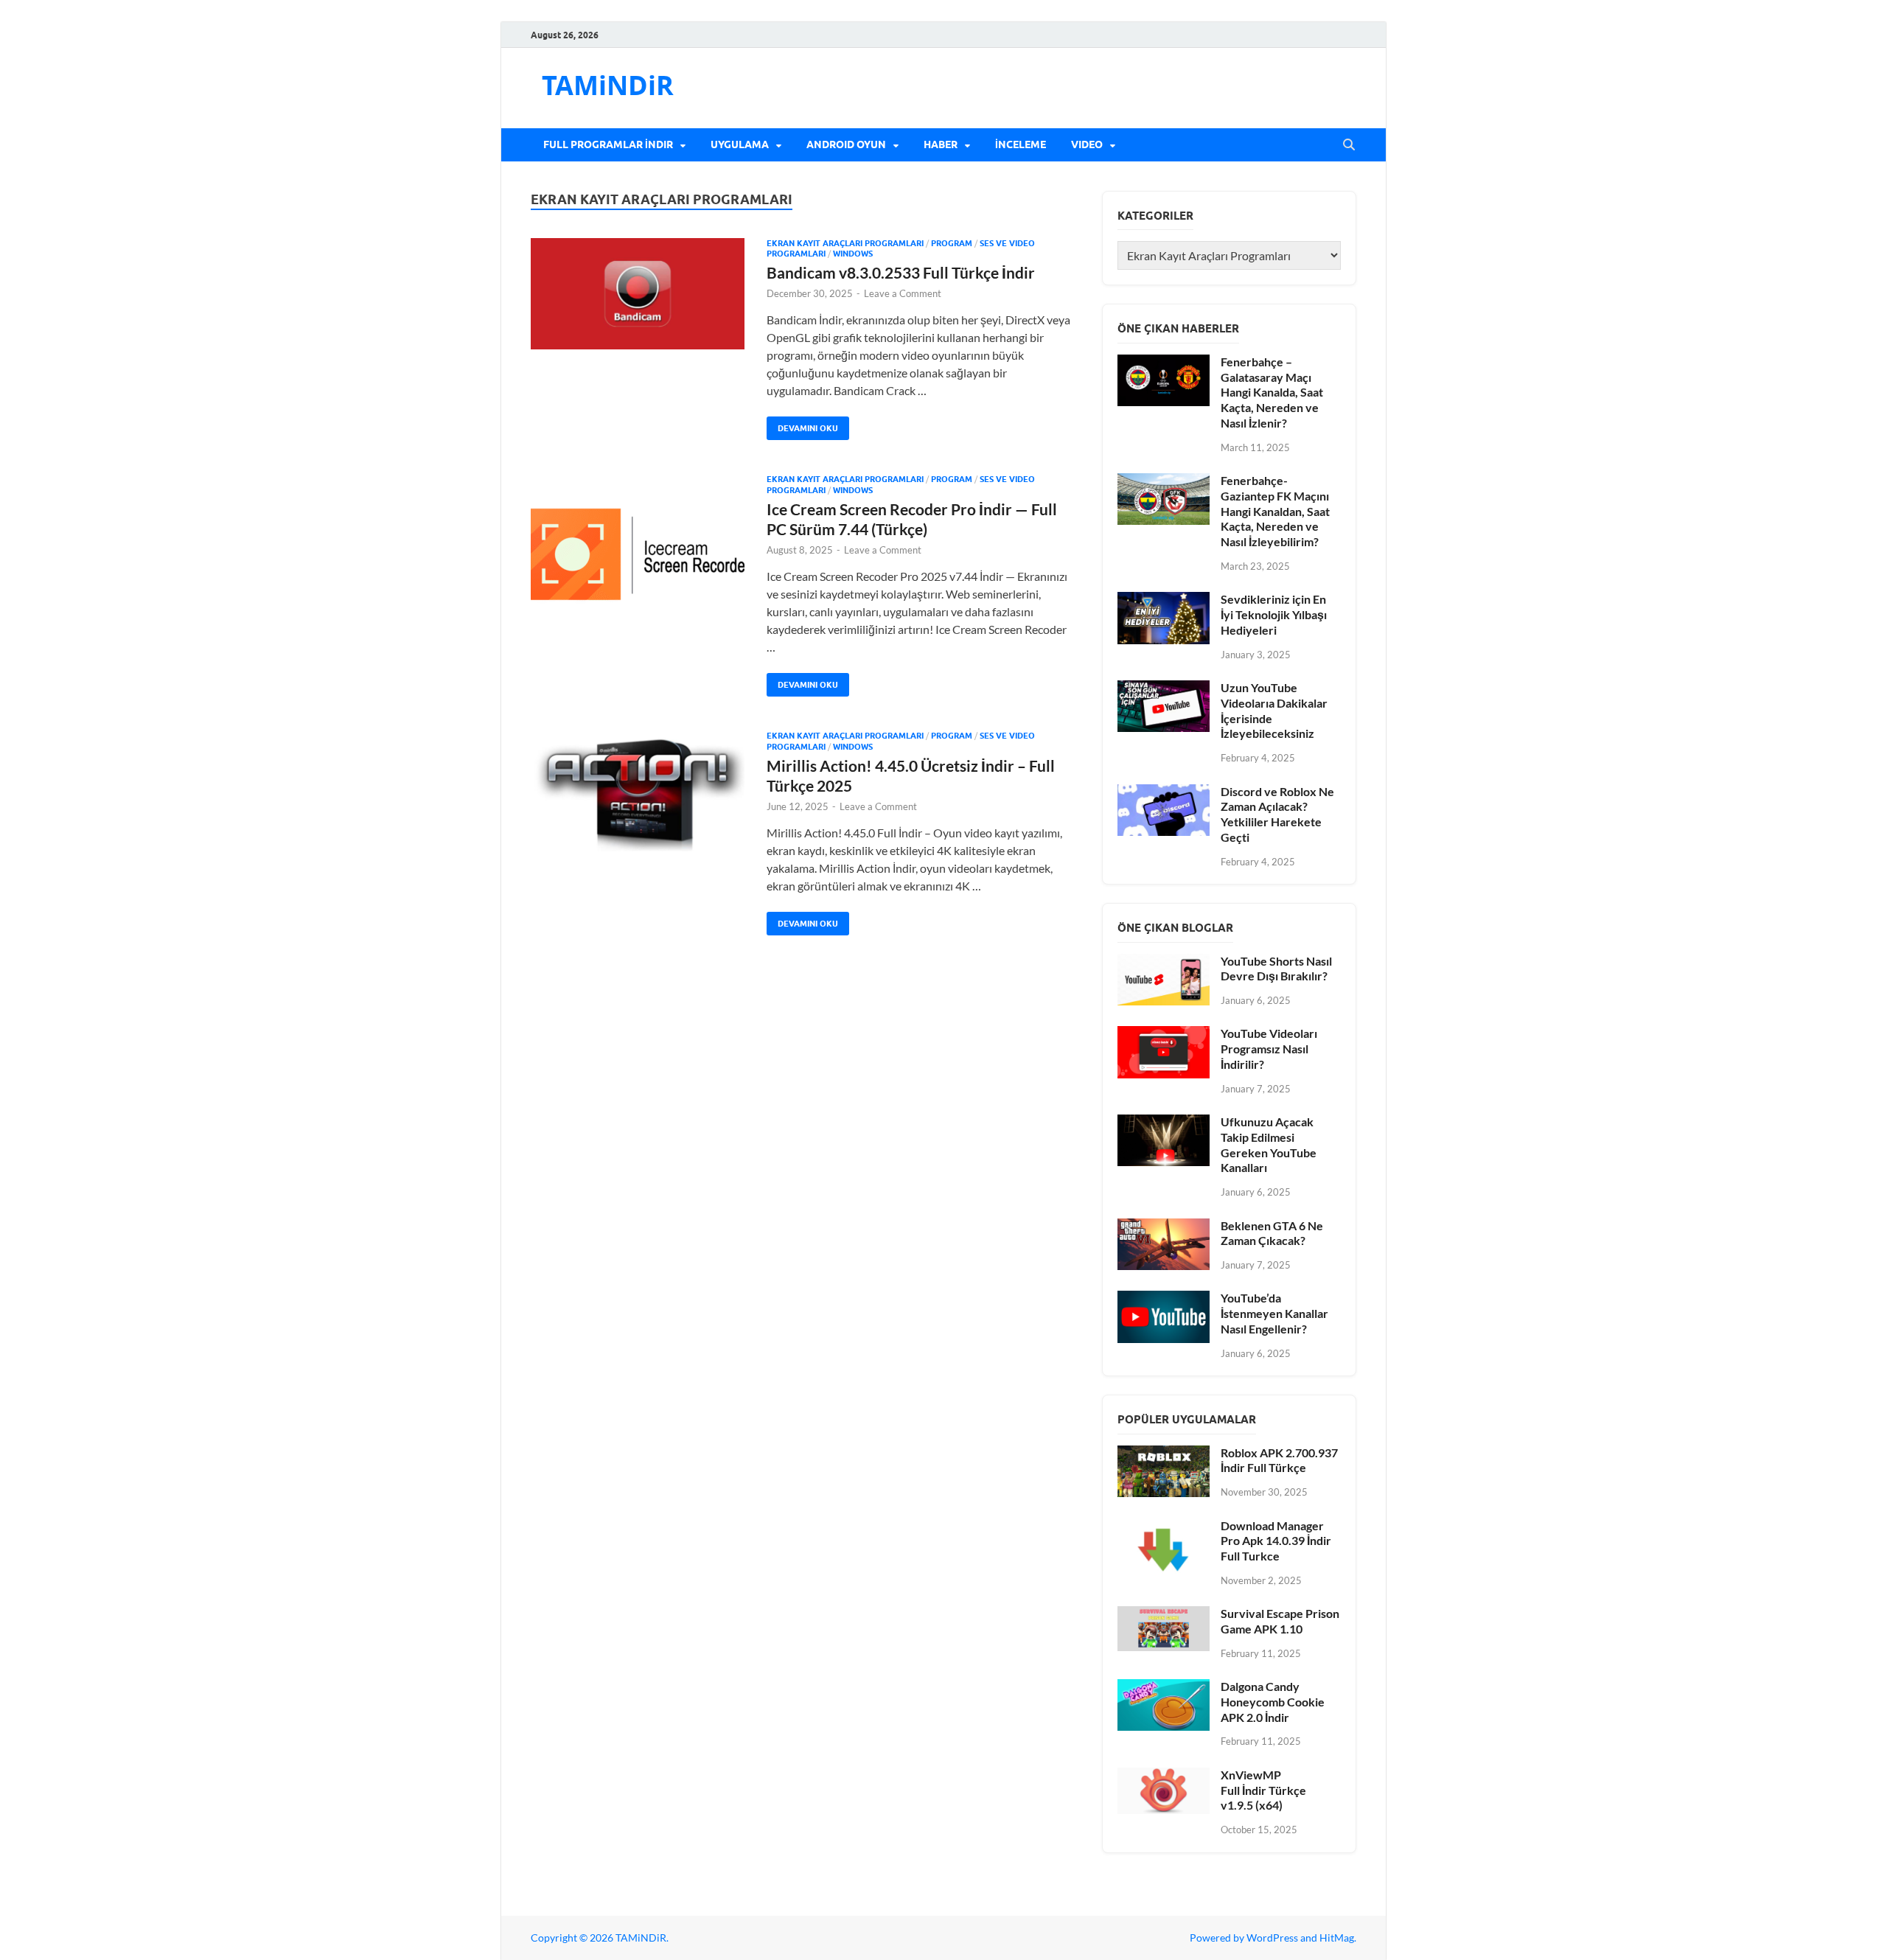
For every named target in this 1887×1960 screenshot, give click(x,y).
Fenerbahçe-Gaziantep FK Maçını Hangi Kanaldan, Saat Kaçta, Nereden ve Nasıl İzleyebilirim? (1275, 511)
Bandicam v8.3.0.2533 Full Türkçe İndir (901, 272)
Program (952, 243)
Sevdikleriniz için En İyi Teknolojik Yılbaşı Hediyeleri (1274, 614)
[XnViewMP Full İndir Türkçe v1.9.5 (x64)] (1164, 1776)
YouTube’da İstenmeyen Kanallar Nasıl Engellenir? (1274, 1313)
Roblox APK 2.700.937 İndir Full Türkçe (1279, 1460)
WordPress (1272, 1938)
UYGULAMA (740, 144)
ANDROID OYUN (846, 144)
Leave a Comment (903, 293)
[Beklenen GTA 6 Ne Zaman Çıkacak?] (1164, 1227)
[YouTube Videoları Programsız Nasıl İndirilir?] (1164, 1035)
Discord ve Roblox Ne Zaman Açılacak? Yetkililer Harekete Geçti (1277, 814)
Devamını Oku (802, 425)
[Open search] (1349, 145)
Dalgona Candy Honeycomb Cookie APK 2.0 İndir (1273, 1702)
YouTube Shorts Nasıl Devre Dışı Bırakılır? (1276, 969)
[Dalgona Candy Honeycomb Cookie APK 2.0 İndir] (1164, 1688)
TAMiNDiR (608, 85)
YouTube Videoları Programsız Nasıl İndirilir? (1269, 1049)
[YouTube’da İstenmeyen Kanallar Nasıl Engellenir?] (1164, 1299)
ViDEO (1087, 144)
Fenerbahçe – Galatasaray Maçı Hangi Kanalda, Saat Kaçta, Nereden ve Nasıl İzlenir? (1272, 392)
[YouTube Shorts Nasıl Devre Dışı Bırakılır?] (1164, 962)
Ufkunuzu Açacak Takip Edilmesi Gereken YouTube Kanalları (1269, 1144)
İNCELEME (1021, 144)
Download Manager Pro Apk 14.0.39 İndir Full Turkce (1276, 1541)
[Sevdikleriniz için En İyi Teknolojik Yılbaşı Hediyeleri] (1164, 600)
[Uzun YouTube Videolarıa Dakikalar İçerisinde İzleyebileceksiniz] (1164, 689)
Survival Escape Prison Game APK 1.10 (1280, 1621)
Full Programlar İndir (608, 144)
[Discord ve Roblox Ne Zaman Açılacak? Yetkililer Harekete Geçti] (1164, 793)
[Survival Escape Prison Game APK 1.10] (1164, 1615)
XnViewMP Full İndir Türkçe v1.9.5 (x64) (1263, 1790)
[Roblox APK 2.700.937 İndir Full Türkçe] (1164, 1454)
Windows (853, 254)
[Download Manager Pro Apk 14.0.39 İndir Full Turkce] (1164, 1527)
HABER (941, 144)
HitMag (1337, 1938)
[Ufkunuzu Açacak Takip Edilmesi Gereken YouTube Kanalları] (1164, 1123)
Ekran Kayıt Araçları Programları (845, 243)
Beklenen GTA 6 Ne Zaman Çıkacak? (1272, 1233)
